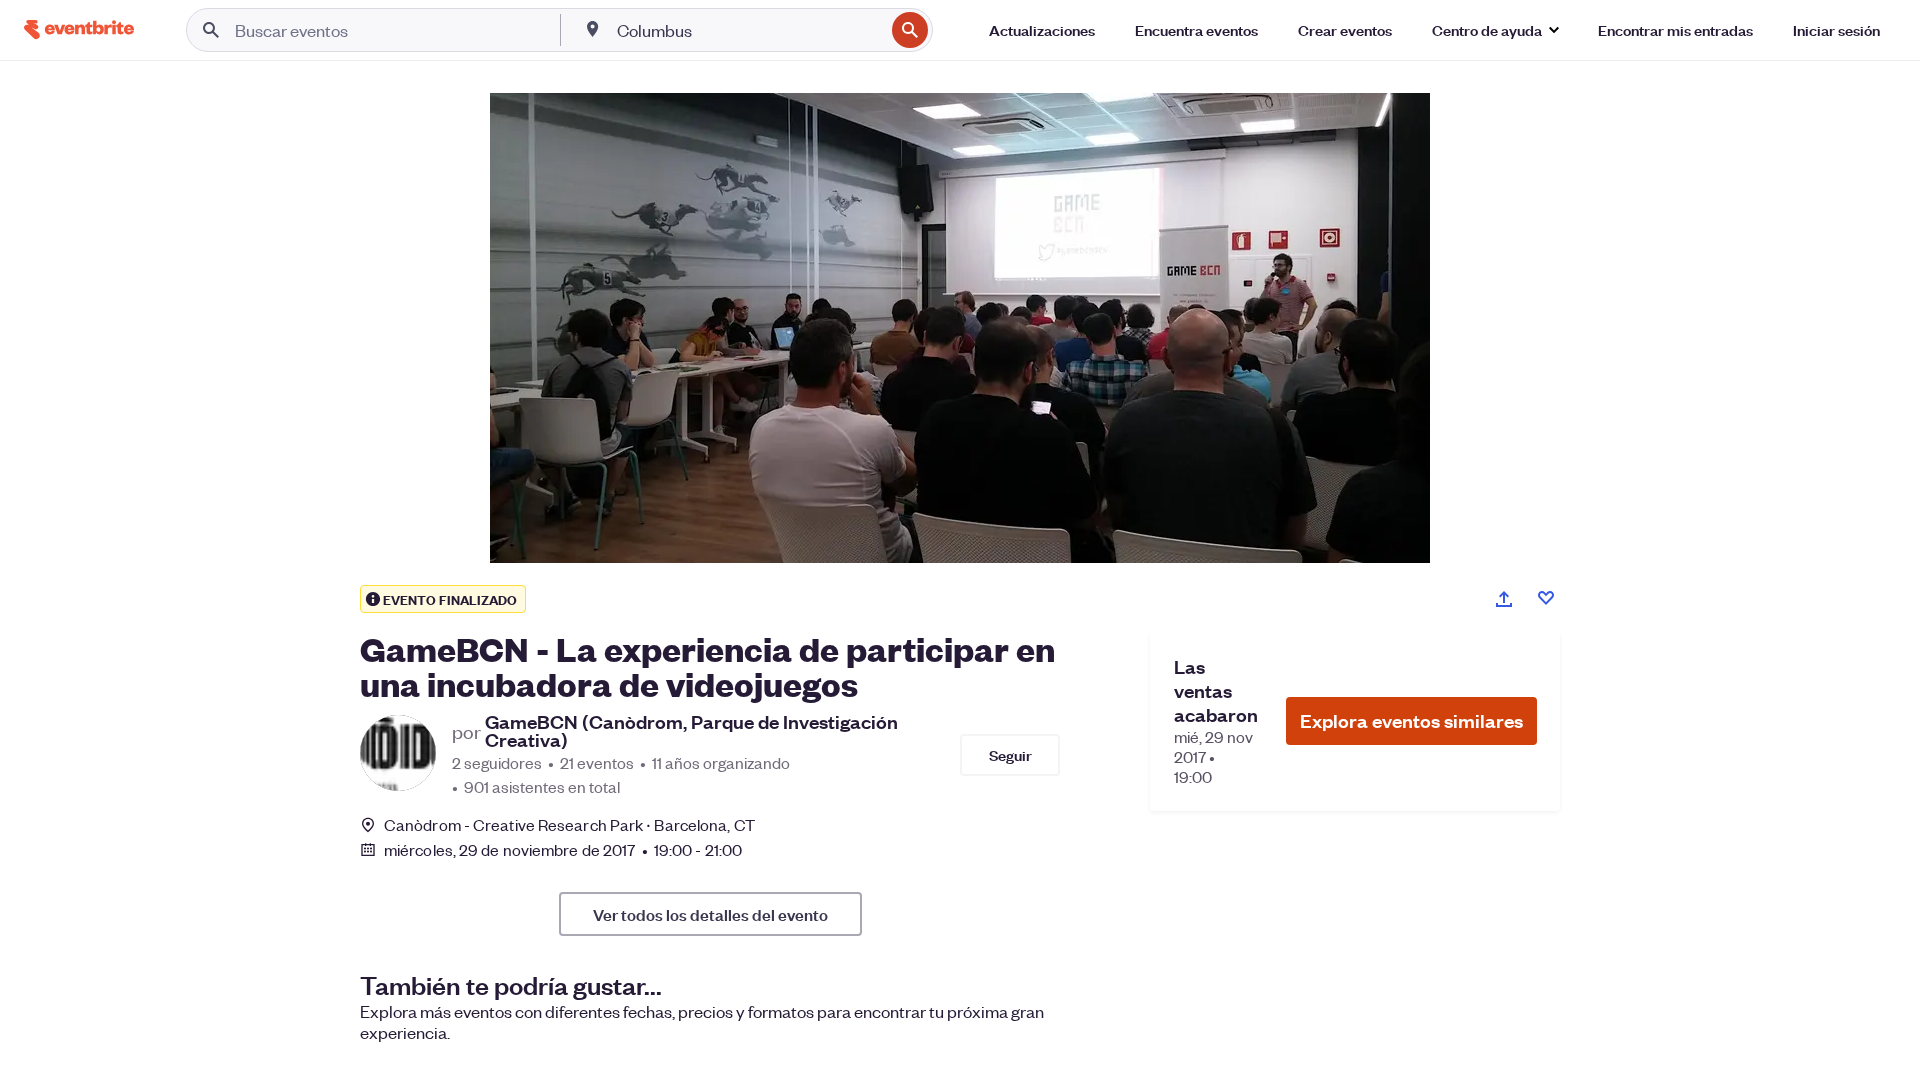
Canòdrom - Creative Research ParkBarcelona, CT (569, 824)
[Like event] (1546, 598)
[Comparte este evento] (1504, 599)
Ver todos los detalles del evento (710, 914)
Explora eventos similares (1411, 720)
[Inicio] (79, 29)
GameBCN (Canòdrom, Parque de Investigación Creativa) (691, 731)
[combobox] (749, 30)
